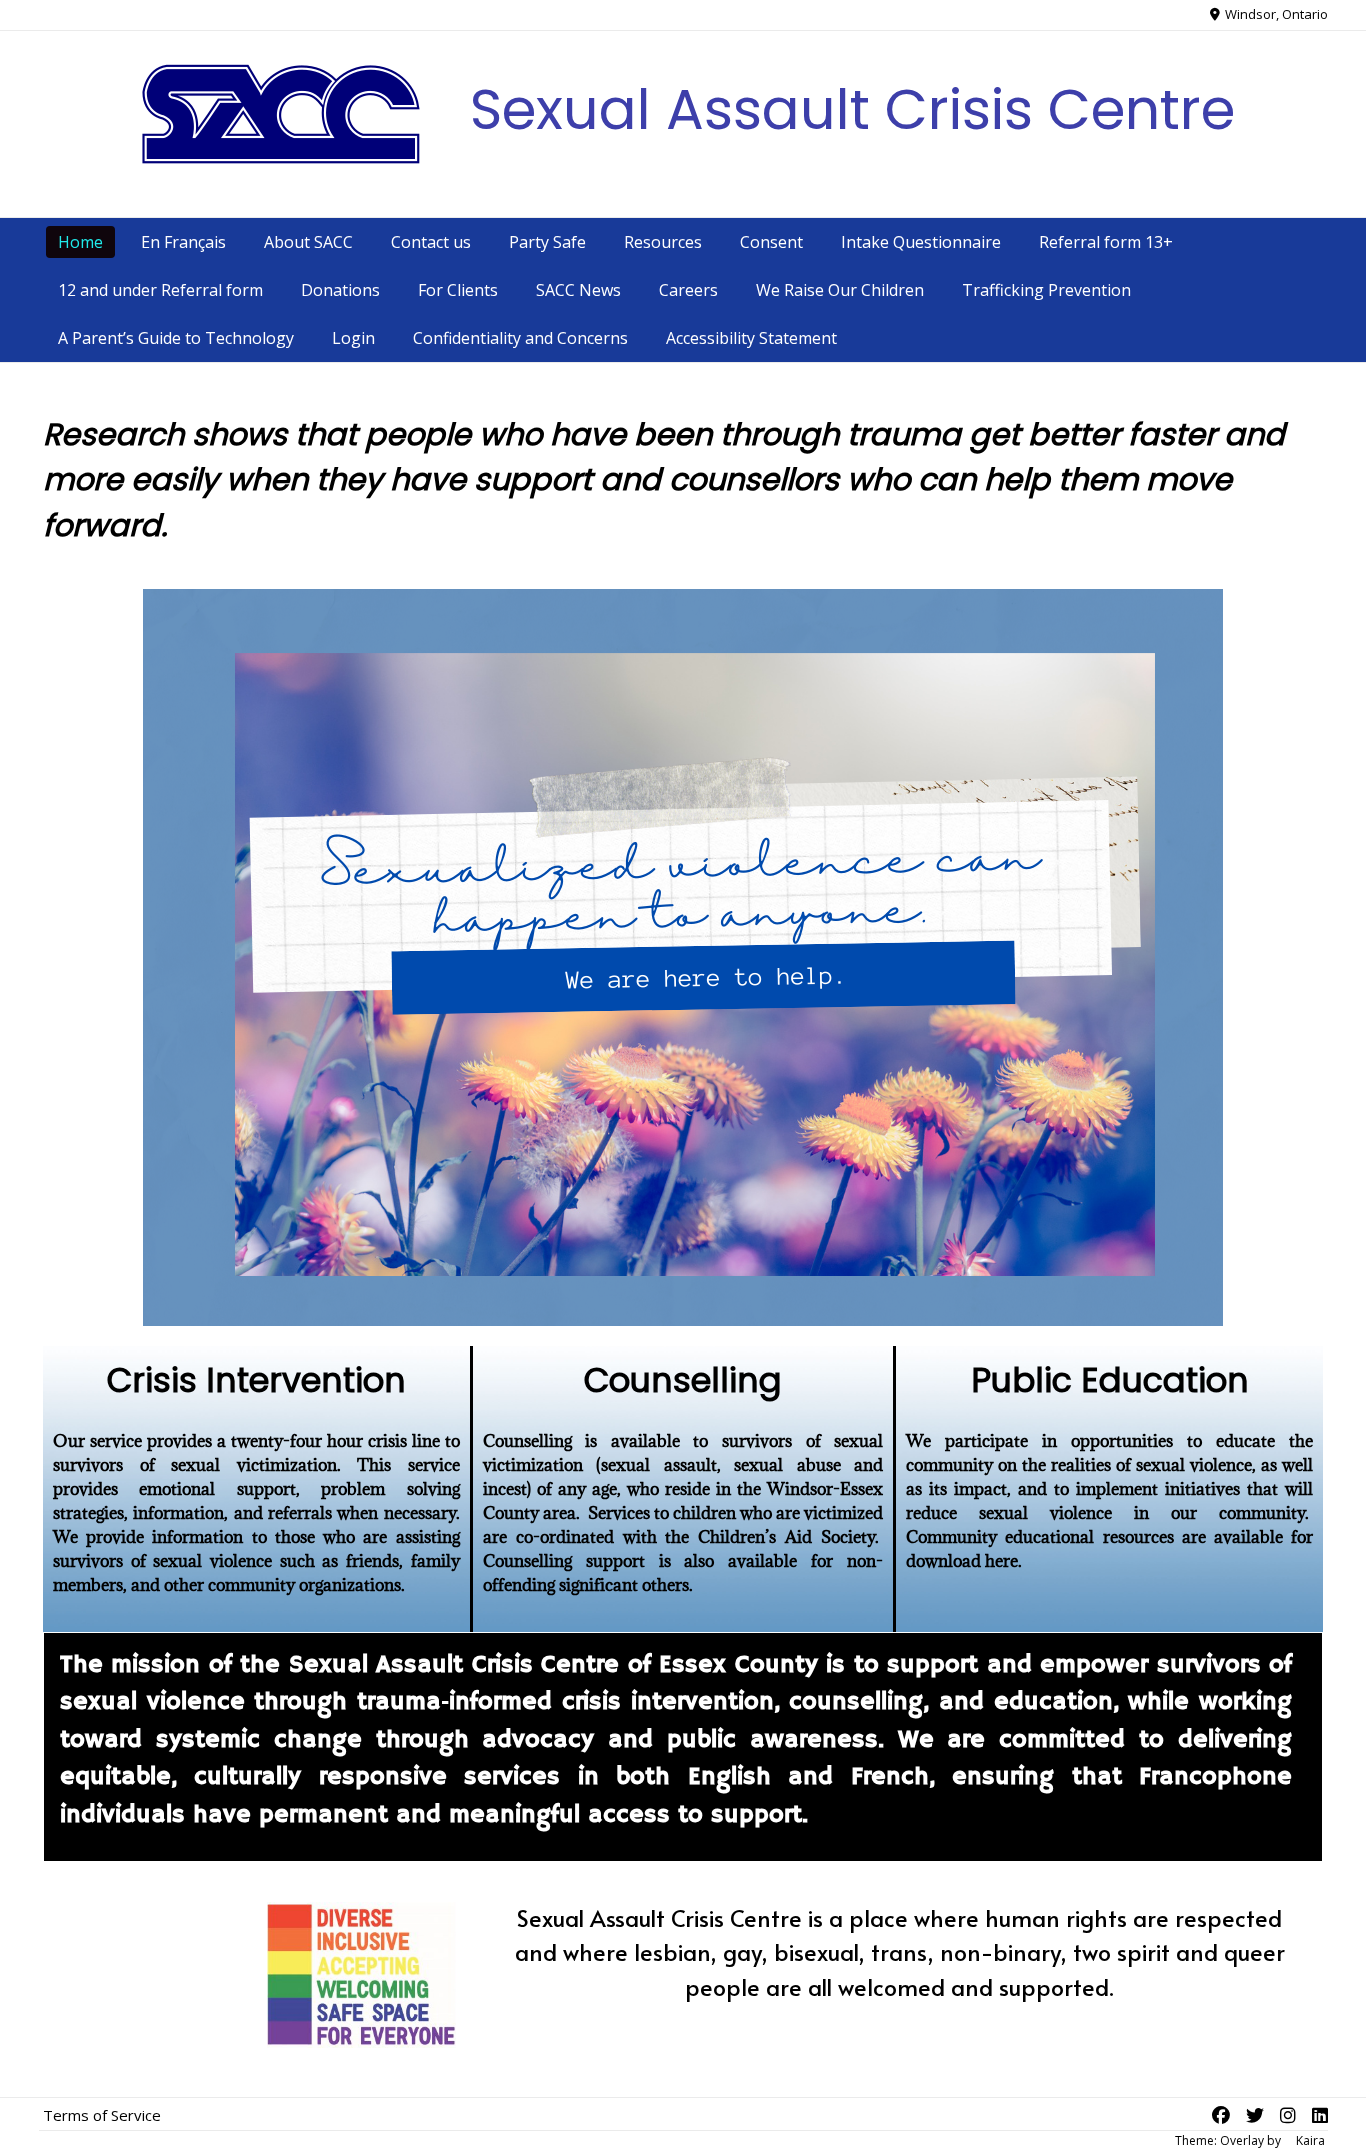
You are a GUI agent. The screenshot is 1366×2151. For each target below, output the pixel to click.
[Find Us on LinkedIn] (1320, 2115)
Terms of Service (102, 2115)
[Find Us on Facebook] (1221, 2115)
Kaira (1310, 2140)
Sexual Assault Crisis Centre (852, 109)
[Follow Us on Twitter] (1255, 2115)
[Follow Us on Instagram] (1288, 2115)
